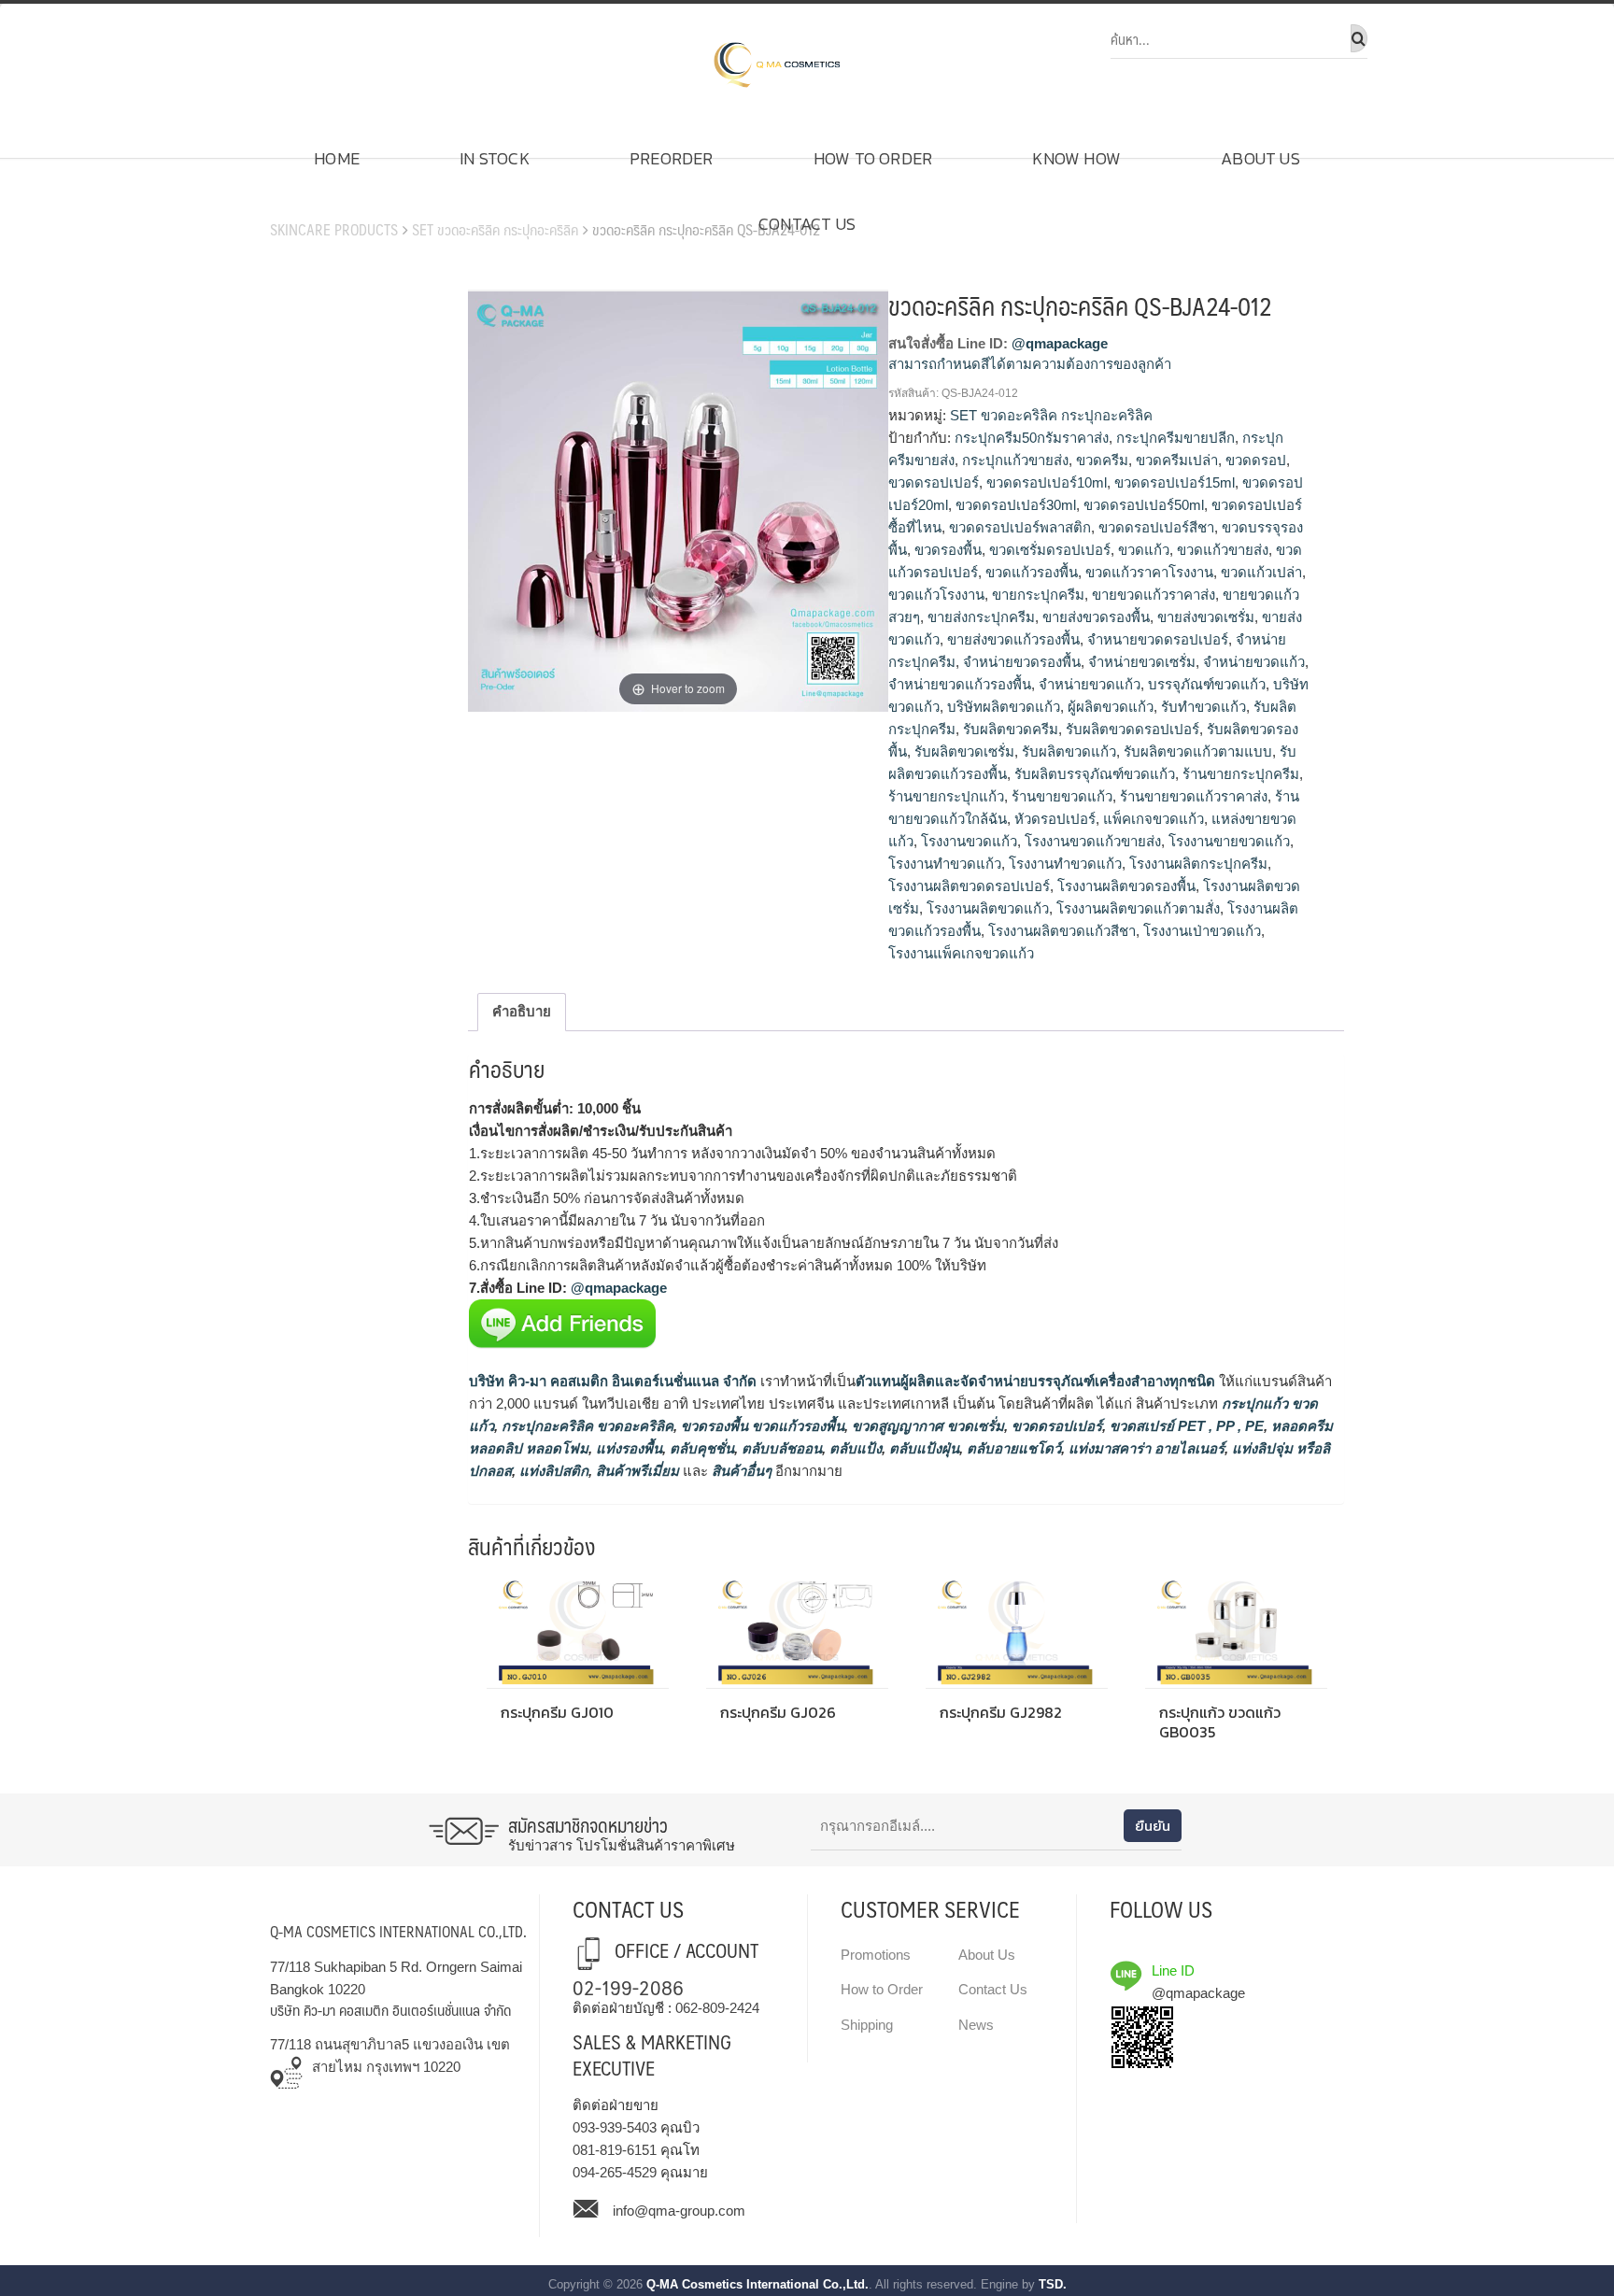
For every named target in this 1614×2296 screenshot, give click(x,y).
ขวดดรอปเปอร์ (934, 482)
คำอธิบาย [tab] (522, 1011)
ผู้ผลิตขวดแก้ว (1111, 707)
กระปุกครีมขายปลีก (1175, 438)
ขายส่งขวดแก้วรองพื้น (1013, 639)
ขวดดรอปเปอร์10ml (1047, 482)
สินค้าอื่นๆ (742, 1471)
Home (337, 158)
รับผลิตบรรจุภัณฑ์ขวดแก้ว (1095, 774)
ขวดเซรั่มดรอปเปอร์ (1050, 550)
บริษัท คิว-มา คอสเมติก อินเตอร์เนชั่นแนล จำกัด (613, 1381)
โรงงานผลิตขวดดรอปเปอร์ (969, 886)
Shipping (867, 2025)
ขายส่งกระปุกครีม (981, 617)
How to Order (873, 158)
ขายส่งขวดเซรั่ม (1206, 617)
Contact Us (807, 224)
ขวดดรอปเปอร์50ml (1144, 505)
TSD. (1053, 2284)
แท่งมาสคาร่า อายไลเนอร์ (1145, 1448)
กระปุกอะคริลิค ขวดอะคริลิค (586, 1426)
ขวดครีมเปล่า (1177, 460)
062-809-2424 (717, 2008)
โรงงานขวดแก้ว (969, 841)
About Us (1260, 158)
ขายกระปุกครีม (1038, 595)
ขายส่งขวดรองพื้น (1096, 617)
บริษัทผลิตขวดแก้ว (1004, 707)
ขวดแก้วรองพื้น (1032, 572)
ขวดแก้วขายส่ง (1223, 550)
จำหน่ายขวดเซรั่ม (1142, 662)
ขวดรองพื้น (948, 550)
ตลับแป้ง (854, 1448)
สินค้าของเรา (322, 201)
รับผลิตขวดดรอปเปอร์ (1133, 729)
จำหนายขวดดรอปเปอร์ (1158, 639)
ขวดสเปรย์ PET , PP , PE (1185, 1426)
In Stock (495, 158)
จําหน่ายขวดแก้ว (1090, 684)
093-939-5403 (615, 2127)
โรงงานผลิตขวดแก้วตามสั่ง (1138, 908)
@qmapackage (1060, 343)
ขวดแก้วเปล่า (1261, 572)
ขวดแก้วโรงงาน (936, 595)
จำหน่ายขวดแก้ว (1254, 662)
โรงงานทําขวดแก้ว (1065, 864)
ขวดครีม (1102, 460)
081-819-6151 (615, 2150)
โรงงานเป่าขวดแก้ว (1202, 931)
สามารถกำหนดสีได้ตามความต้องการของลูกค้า (1030, 364)
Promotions (876, 1955)
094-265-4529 (615, 2172)
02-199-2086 (628, 1986)
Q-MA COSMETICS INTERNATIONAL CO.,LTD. (398, 1931)
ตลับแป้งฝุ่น (922, 1448)
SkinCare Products (334, 229)
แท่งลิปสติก (552, 1471)
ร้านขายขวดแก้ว (1062, 796)
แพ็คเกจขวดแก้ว (1154, 819)
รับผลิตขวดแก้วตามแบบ (1198, 751)
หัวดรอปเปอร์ (1055, 819)
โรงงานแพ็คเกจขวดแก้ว (961, 953)
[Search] (1359, 38)
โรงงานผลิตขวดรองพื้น (1126, 886)
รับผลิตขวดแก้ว (1069, 751)
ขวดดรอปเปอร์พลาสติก (1020, 527)
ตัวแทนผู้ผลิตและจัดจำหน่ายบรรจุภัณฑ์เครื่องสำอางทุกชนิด (1035, 1381)
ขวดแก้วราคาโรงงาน (1149, 572)
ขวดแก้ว (1144, 550)
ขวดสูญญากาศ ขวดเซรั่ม (926, 1426)
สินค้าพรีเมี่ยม (637, 1471)
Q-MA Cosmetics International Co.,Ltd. (757, 2284)
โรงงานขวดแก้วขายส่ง (1093, 841)
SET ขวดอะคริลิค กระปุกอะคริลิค (495, 229)
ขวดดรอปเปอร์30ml (1016, 505)
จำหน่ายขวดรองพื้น (1022, 662)
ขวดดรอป (1256, 460)
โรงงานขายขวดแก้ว (1229, 841)
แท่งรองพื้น (627, 1448)
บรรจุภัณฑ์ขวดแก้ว (1207, 684)
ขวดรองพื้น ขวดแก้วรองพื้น (761, 1426)
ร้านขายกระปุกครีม (1241, 774)
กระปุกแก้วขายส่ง (1015, 460)
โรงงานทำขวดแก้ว (945, 864)
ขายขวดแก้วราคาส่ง (1154, 595)
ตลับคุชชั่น (700, 1448)
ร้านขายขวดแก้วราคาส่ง (1194, 796)
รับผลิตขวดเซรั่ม (964, 751)
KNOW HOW (1076, 158)
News (976, 2025)
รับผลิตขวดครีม (1011, 729)
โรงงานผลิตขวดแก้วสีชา (1062, 931)
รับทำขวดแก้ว (1203, 707)
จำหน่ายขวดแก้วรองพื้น (960, 684)
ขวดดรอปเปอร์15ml (1175, 482)
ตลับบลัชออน (780, 1448)
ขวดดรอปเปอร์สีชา (1156, 527)
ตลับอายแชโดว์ (1012, 1448)
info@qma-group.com (679, 2211)
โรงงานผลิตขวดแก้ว (988, 908)
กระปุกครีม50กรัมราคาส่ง (1032, 438)
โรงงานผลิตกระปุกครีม (1198, 864)
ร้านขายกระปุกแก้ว (946, 796)
